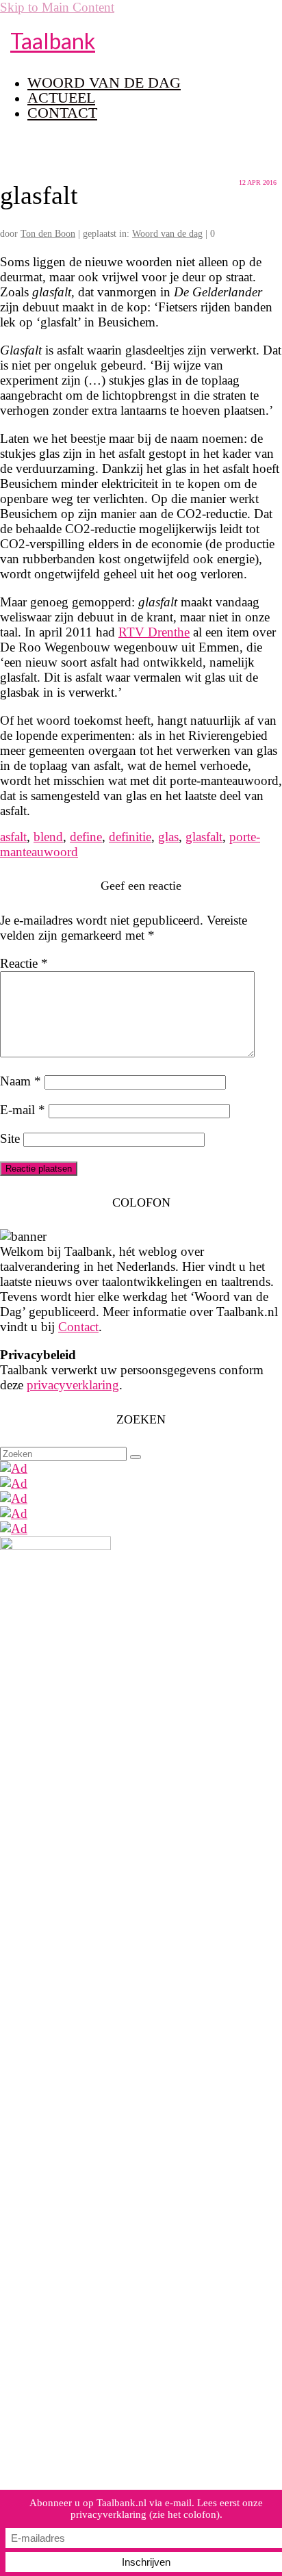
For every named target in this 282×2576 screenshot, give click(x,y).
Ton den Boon (48, 234)
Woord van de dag (167, 234)
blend (48, 837)
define (86, 837)
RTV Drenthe (154, 632)
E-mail (23, 1110)
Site (10, 1138)
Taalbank (53, 41)
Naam (21, 1081)
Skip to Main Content (57, 7)
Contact (78, 1327)
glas (168, 837)
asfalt (13, 837)
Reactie (24, 963)
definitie (130, 837)
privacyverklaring (73, 1385)
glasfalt (204, 837)
